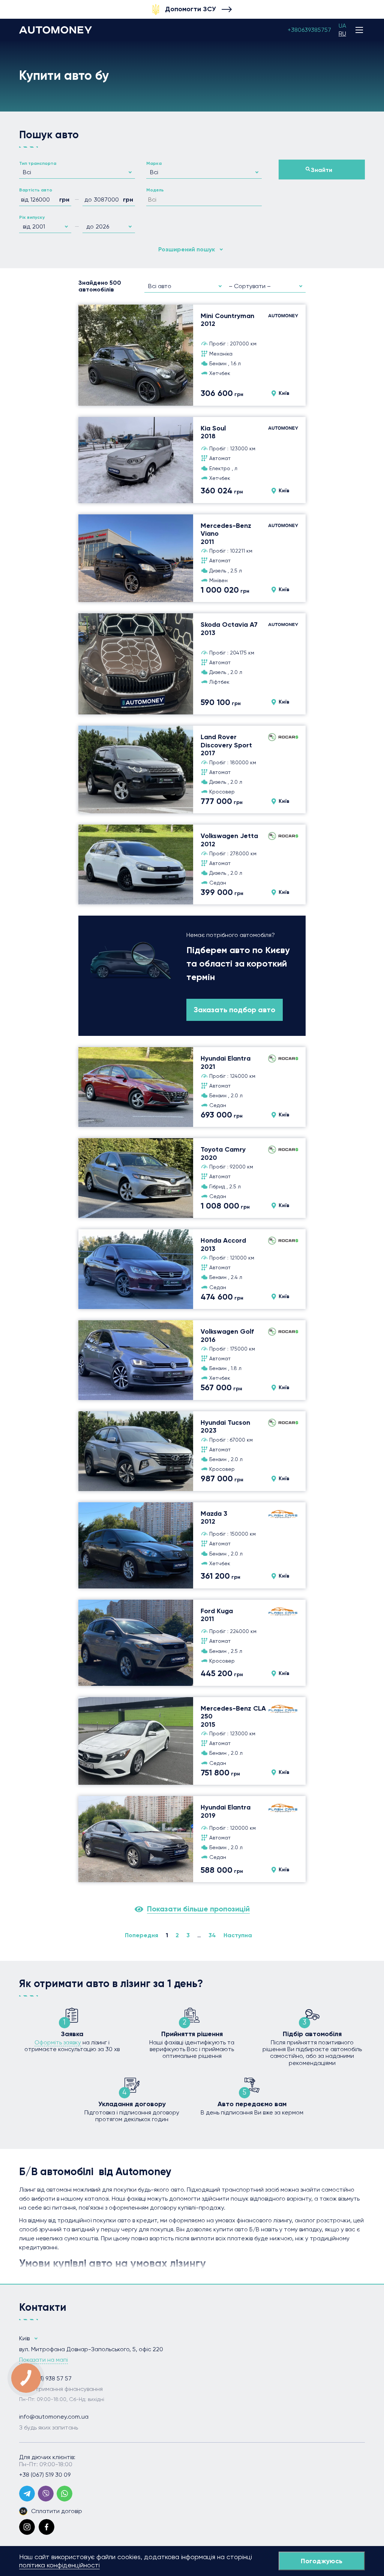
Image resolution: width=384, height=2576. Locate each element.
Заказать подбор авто (235, 1010)
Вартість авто (36, 190)
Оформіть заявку (58, 2042)
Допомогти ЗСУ (190, 9)
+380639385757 (309, 30)
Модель (155, 190)
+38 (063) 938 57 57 (45, 2379)
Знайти (322, 170)
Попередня (142, 1935)
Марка (154, 163)
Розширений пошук (187, 249)
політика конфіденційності (59, 2565)
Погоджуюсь (322, 2561)
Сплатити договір (57, 2511)
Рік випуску (32, 217)
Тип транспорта (38, 163)
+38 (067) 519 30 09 (45, 2475)
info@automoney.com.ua (54, 2417)
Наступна (238, 1935)
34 (212, 1935)
